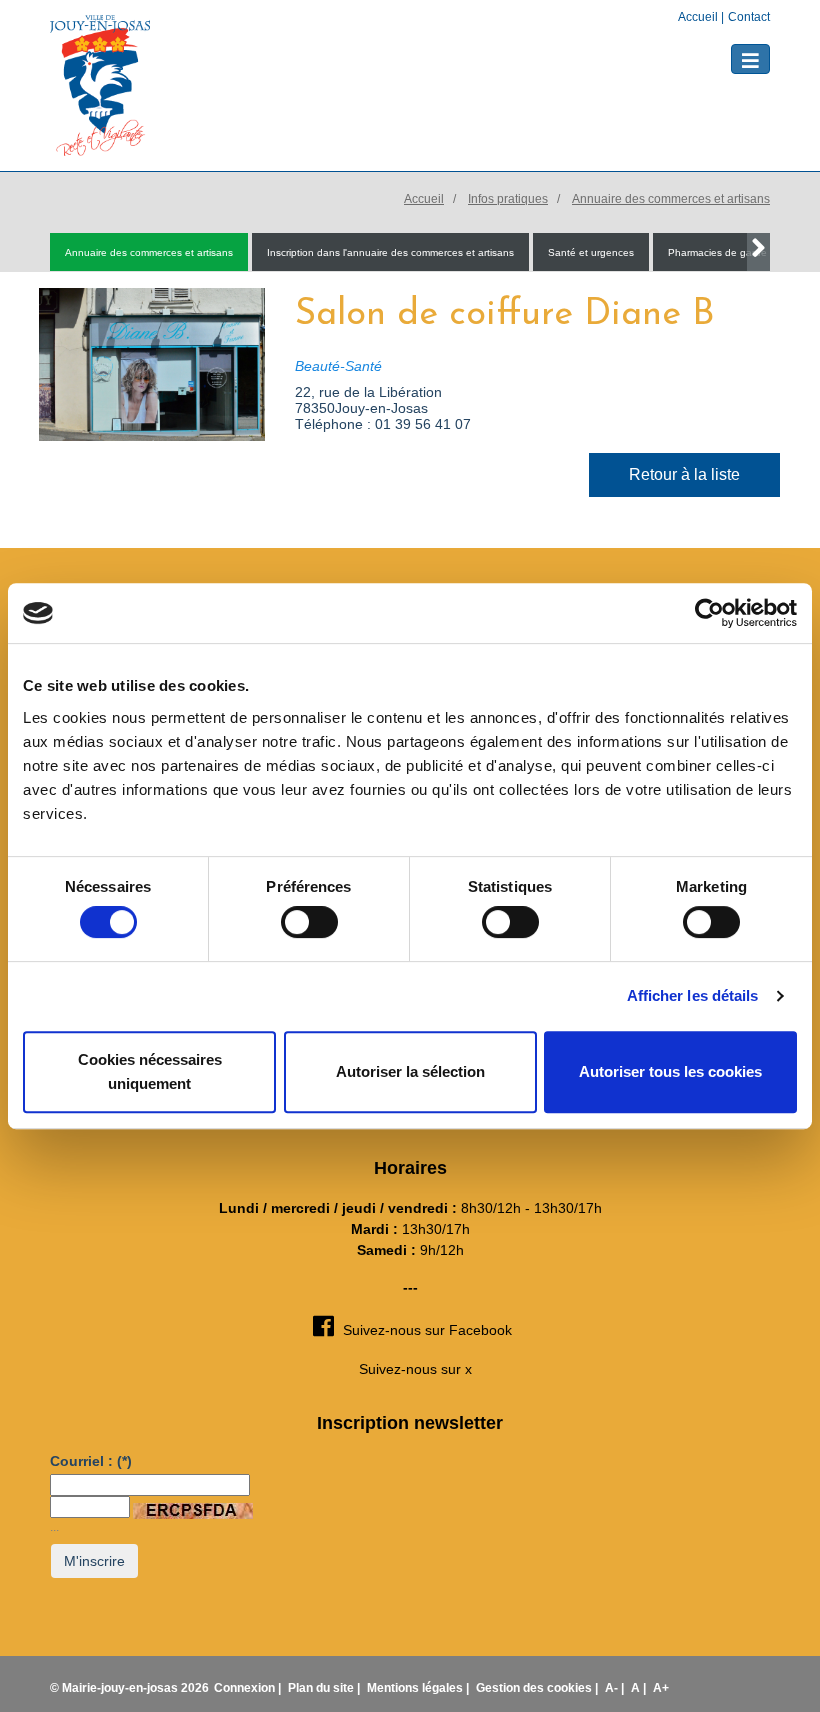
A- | (616, 1688)
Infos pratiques (508, 199)
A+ (661, 1688)
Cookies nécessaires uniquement (150, 1071)
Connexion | (249, 1688)
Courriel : (91, 1461)
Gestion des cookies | (538, 1688)
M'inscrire (94, 1561)
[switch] (309, 922)
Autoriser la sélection (410, 1071)
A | (640, 1688)
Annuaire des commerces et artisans (671, 199)
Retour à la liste (684, 474)
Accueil (699, 17)
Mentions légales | (419, 1688)
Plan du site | (325, 1688)
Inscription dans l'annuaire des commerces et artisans (390, 252)
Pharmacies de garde (717, 252)
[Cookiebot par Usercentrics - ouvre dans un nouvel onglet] (709, 613)
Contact (749, 17)
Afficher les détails (693, 995)
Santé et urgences (591, 252)
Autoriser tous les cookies (670, 1071)
